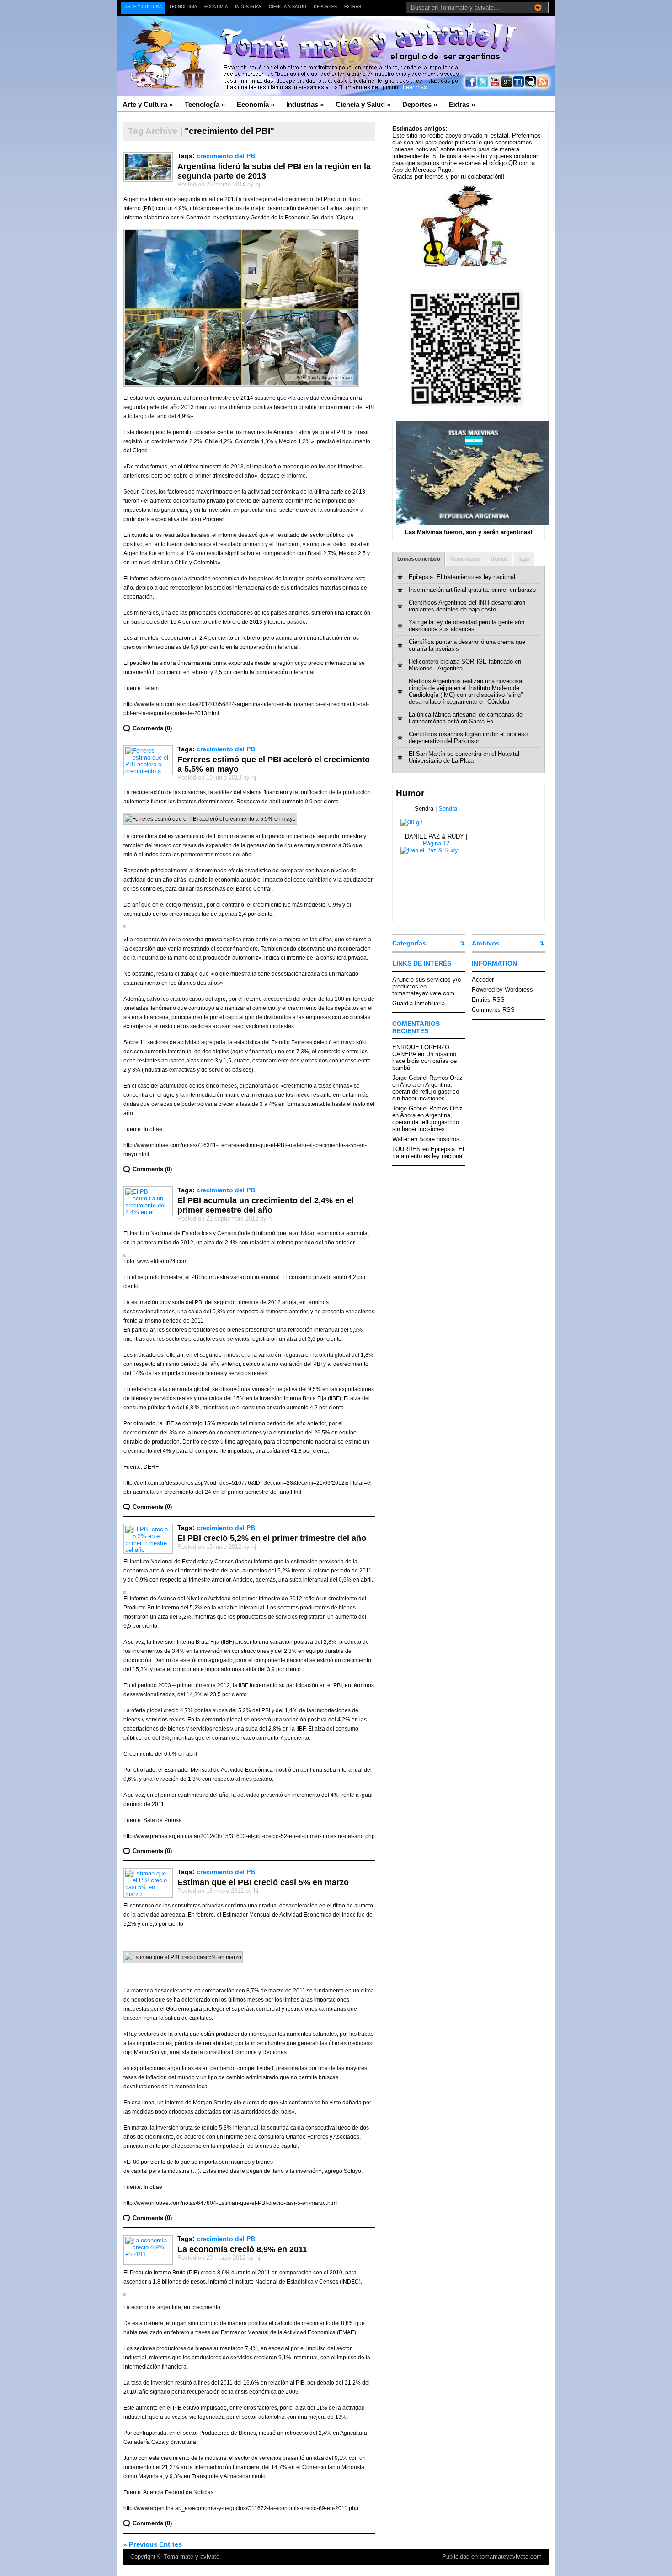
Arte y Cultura (143, 7)
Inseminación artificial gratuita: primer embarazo (472, 590)
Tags (524, 559)
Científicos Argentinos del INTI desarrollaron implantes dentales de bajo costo (467, 606)
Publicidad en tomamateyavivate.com (492, 2557)
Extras (353, 7)
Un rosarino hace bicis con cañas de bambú (424, 1061)
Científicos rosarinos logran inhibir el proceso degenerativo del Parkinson (468, 738)
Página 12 (436, 843)
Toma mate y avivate (192, 2557)
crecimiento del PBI (227, 156)
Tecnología (183, 7)
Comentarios (465, 559)
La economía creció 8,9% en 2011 (242, 2249)
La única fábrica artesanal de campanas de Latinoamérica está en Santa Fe (466, 718)
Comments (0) (152, 728)
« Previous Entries (153, 2544)
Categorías (409, 943)
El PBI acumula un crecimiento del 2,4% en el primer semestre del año (266, 1205)
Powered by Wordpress (502, 990)
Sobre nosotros (439, 1139)
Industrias (248, 7)
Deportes (325, 7)
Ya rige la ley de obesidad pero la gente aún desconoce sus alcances (467, 626)
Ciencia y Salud (288, 7)
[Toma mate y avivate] (205, 37)
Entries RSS (488, 1000)
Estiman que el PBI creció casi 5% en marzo (263, 1882)
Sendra (448, 809)
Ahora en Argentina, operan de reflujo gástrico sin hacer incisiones (426, 1091)
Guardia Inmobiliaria (419, 1003)
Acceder (483, 980)
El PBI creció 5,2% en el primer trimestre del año (272, 1538)
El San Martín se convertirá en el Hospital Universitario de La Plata (464, 757)
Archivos (486, 943)
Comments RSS (493, 1010)
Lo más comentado (419, 559)
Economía (216, 7)
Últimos (499, 559)
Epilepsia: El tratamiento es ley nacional (462, 577)
